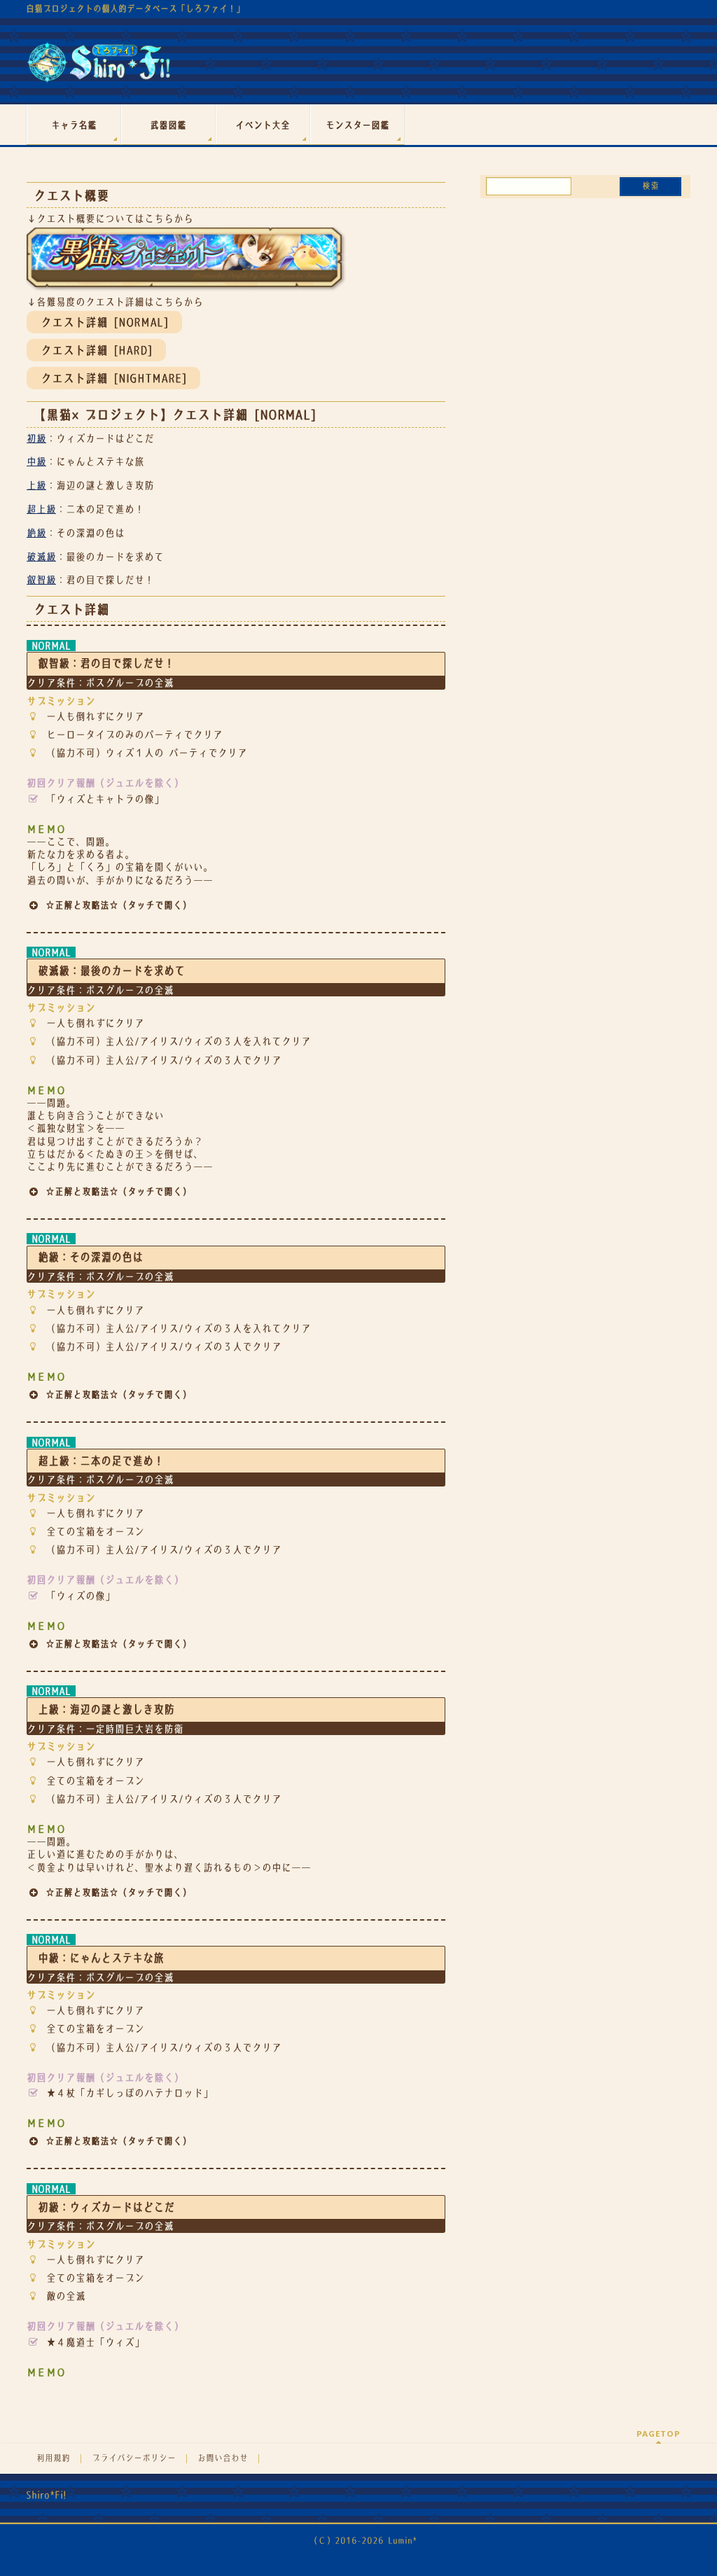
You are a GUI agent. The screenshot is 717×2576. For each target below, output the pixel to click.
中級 (36, 461)
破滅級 (41, 557)
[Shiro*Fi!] (98, 68)
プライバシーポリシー (134, 2458)
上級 (36, 485)
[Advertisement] (585, 300)
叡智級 (41, 580)
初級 (36, 438)
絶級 (36, 533)
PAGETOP (659, 2434)
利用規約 (53, 2458)
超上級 (41, 509)
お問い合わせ (223, 2458)
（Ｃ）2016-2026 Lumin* (363, 2541)
